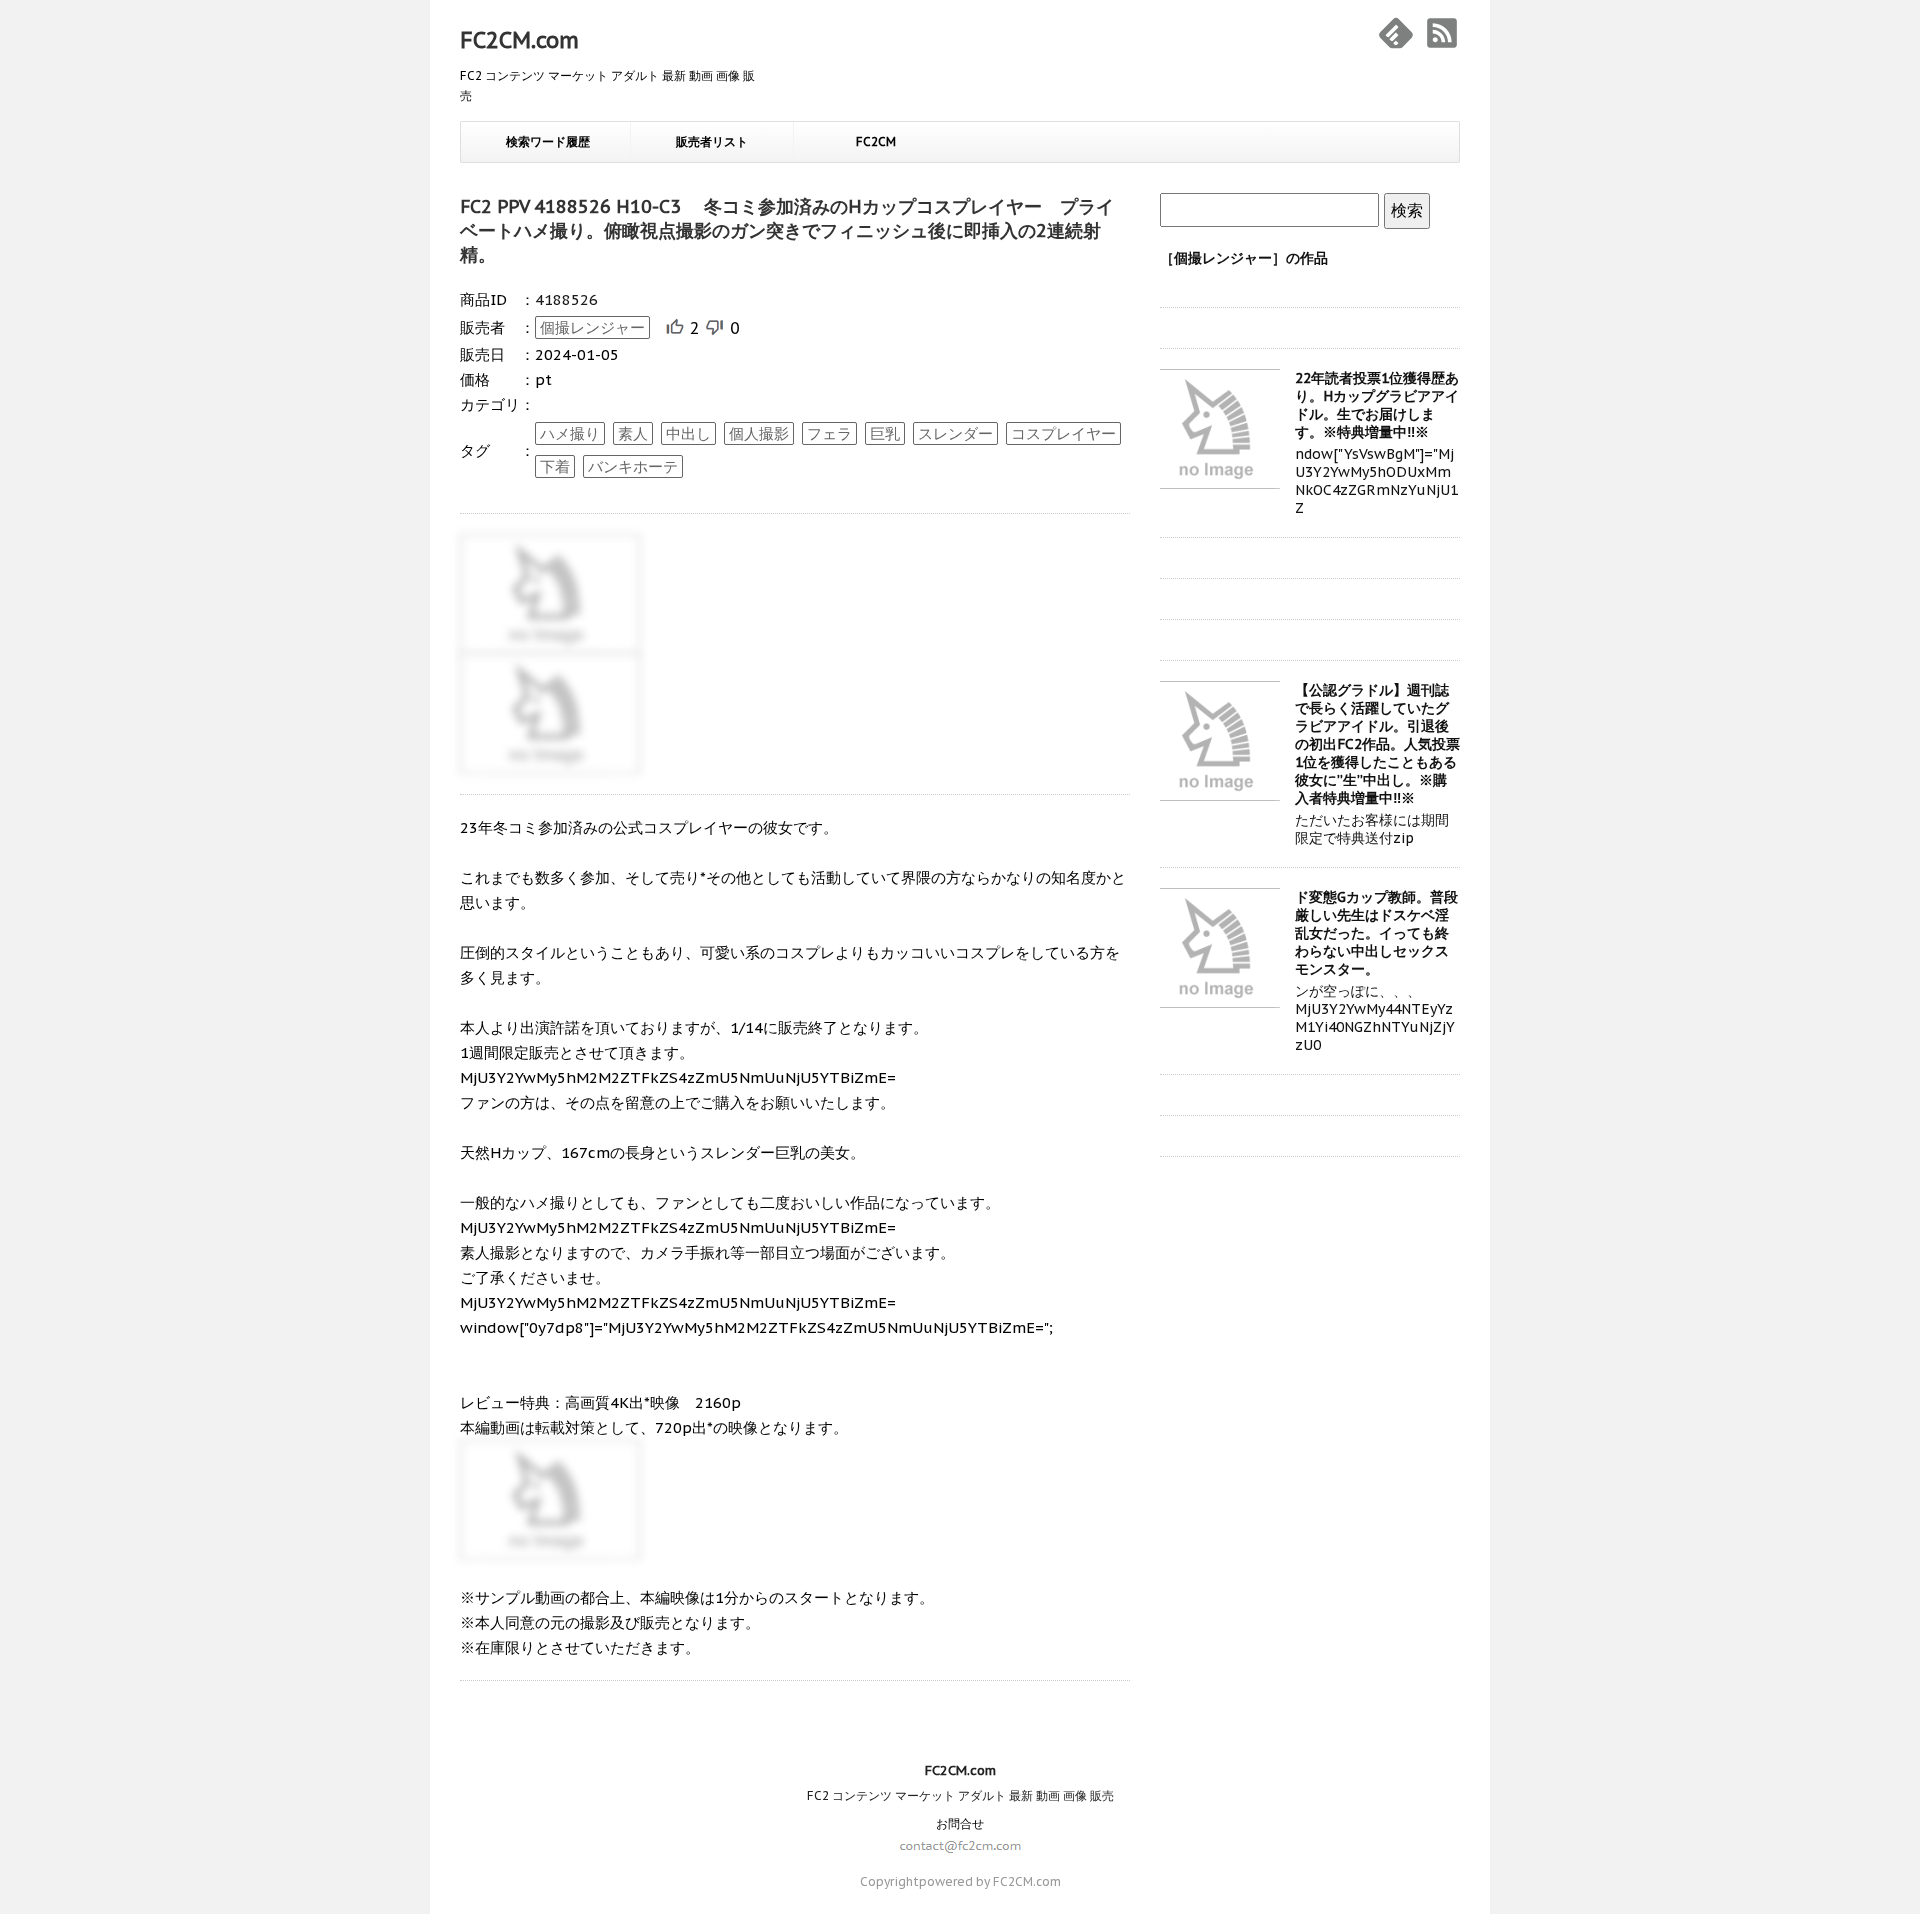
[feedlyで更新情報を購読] (1396, 33)
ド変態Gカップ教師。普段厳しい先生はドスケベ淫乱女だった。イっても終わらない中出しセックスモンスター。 (1376, 933)
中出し (688, 433)
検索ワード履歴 (548, 141)
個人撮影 (759, 433)
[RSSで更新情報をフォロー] (1442, 33)
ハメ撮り (570, 433)
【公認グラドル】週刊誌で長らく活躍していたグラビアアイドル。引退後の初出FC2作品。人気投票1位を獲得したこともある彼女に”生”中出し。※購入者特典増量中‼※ (1377, 744)
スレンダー (955, 433)
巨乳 (885, 433)
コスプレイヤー (1063, 433)
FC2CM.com (519, 40)
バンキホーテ (633, 466)
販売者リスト (712, 141)
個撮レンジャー (592, 327)
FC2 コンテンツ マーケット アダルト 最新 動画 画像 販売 (960, 1795)
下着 (555, 466)
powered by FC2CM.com (990, 1881)
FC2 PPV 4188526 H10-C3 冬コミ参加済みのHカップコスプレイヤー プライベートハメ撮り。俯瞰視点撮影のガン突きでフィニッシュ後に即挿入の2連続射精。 (787, 230)
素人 (633, 433)
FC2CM (876, 141)
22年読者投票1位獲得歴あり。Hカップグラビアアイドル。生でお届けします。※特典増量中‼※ (1377, 405)
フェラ (829, 433)
